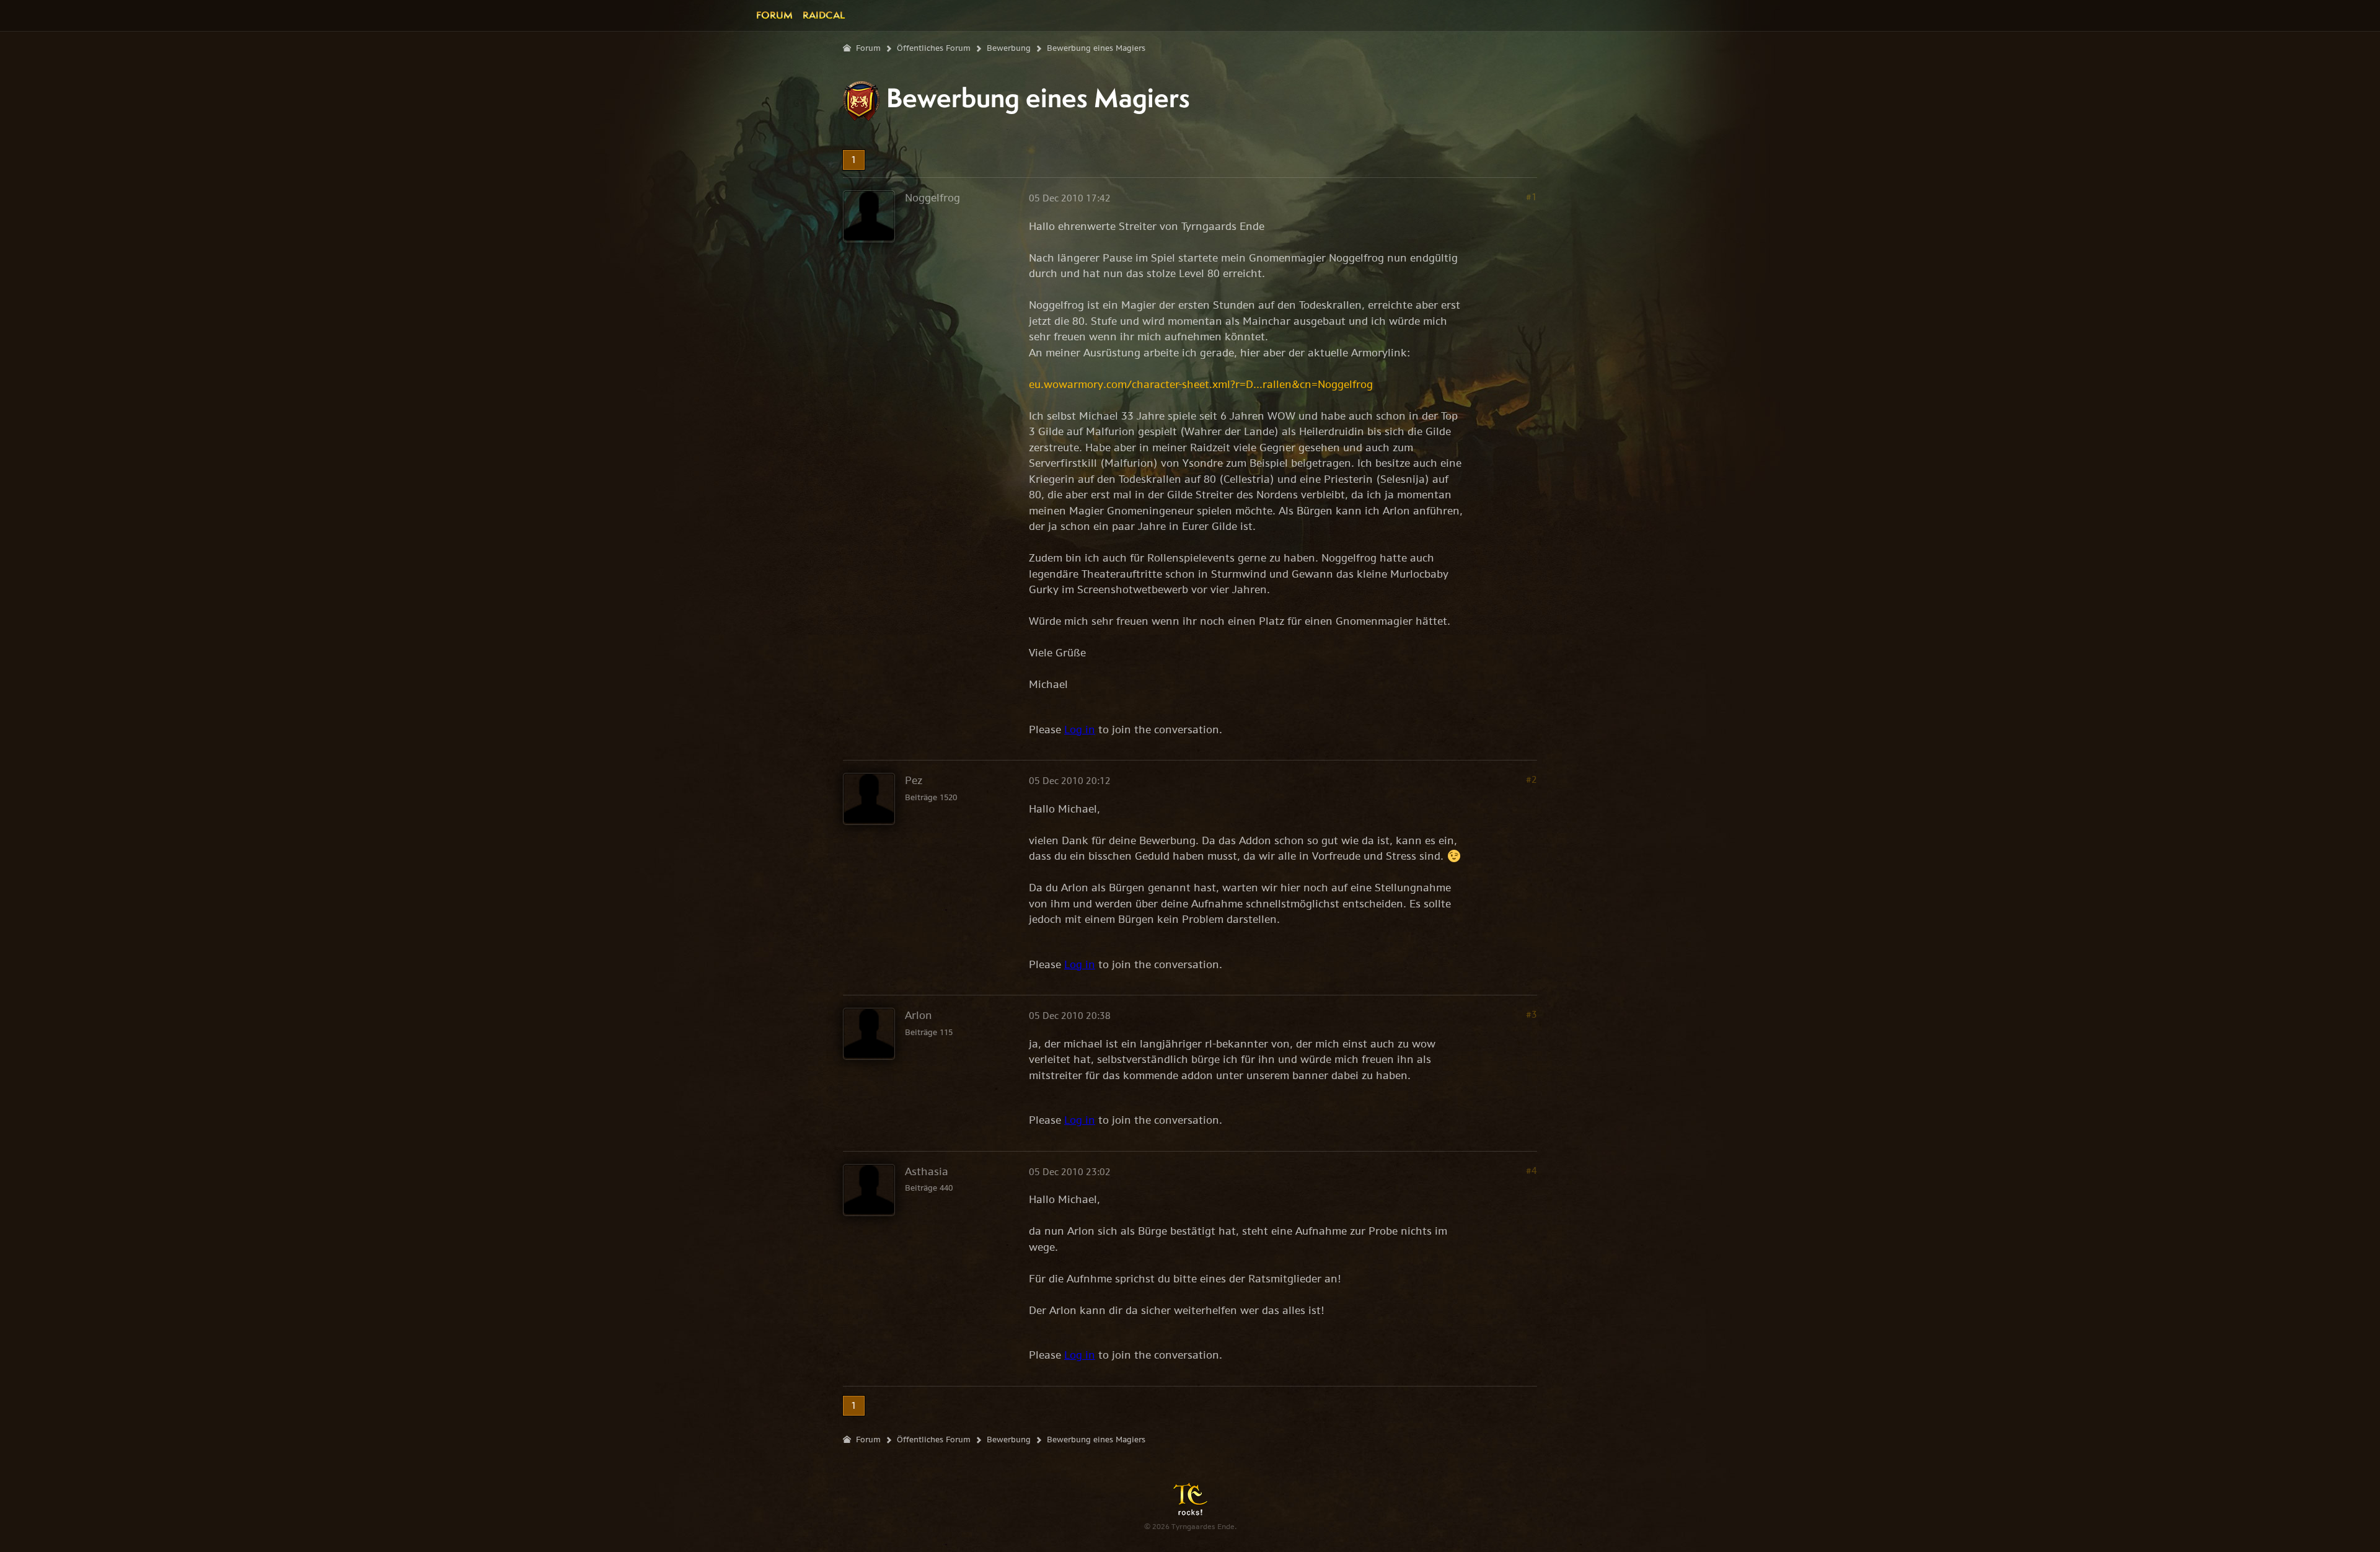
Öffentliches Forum (934, 48)
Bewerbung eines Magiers (1096, 48)
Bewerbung (1009, 48)
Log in (1080, 730)
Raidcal (824, 15)
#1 (1532, 197)
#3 (1532, 1014)
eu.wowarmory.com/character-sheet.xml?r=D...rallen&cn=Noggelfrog (1201, 384)
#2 (1532, 779)
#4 (1532, 1171)
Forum (774, 15)
